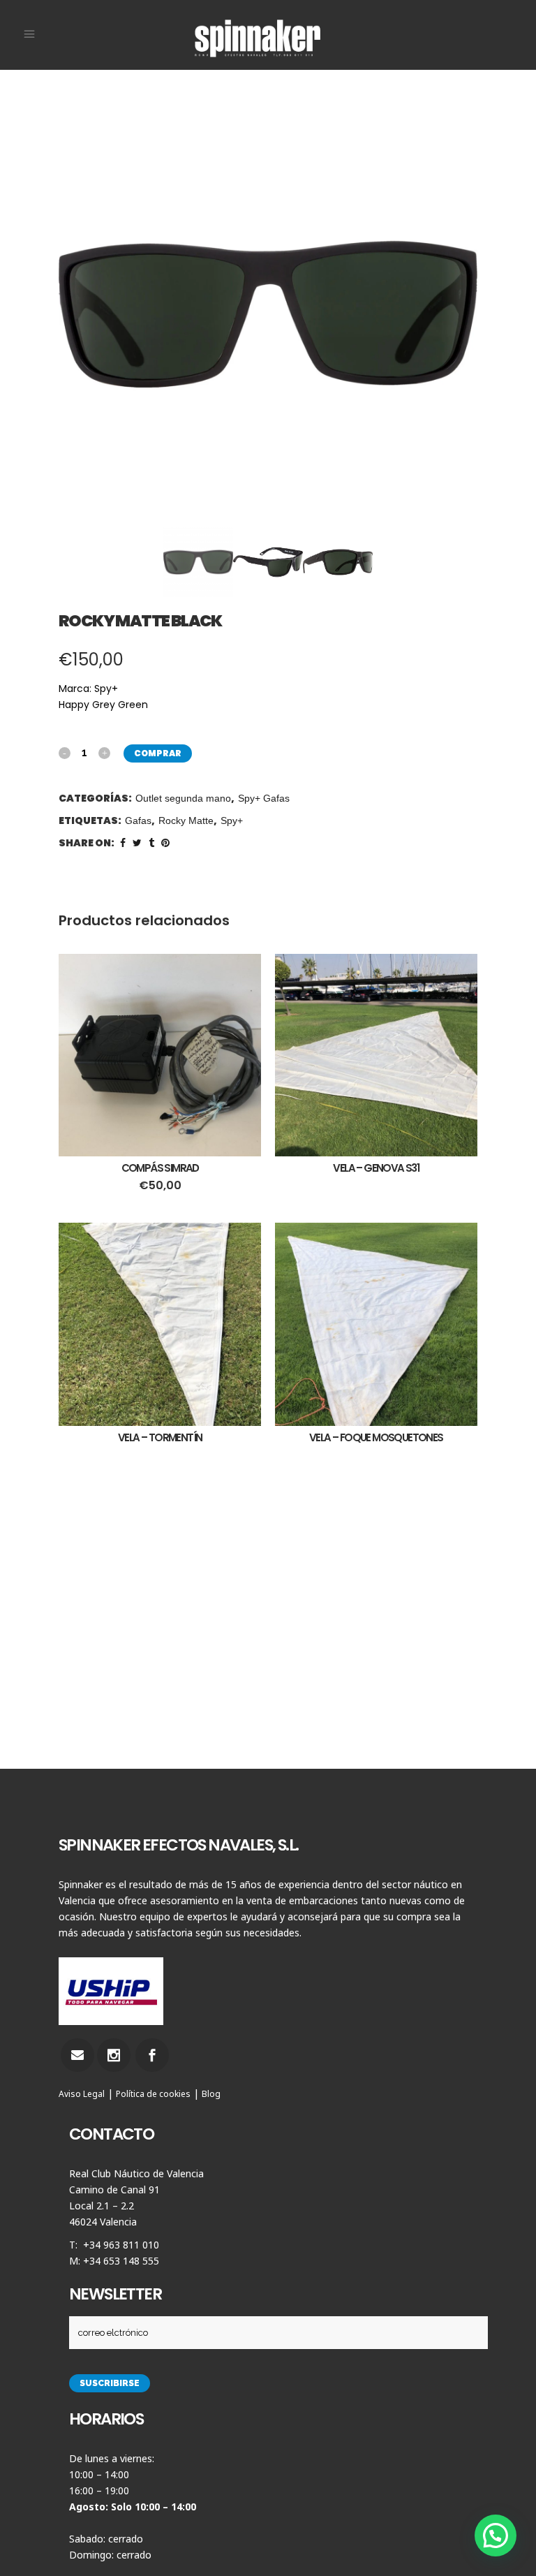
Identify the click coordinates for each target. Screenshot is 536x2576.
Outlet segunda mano (183, 798)
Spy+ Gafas (264, 798)
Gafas (138, 820)
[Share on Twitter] (137, 843)
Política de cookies (153, 2094)
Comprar (158, 753)
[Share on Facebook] (123, 843)
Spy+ (232, 820)
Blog (211, 2094)
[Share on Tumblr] (151, 843)
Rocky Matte (186, 820)
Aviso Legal (82, 2094)
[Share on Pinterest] (165, 843)
